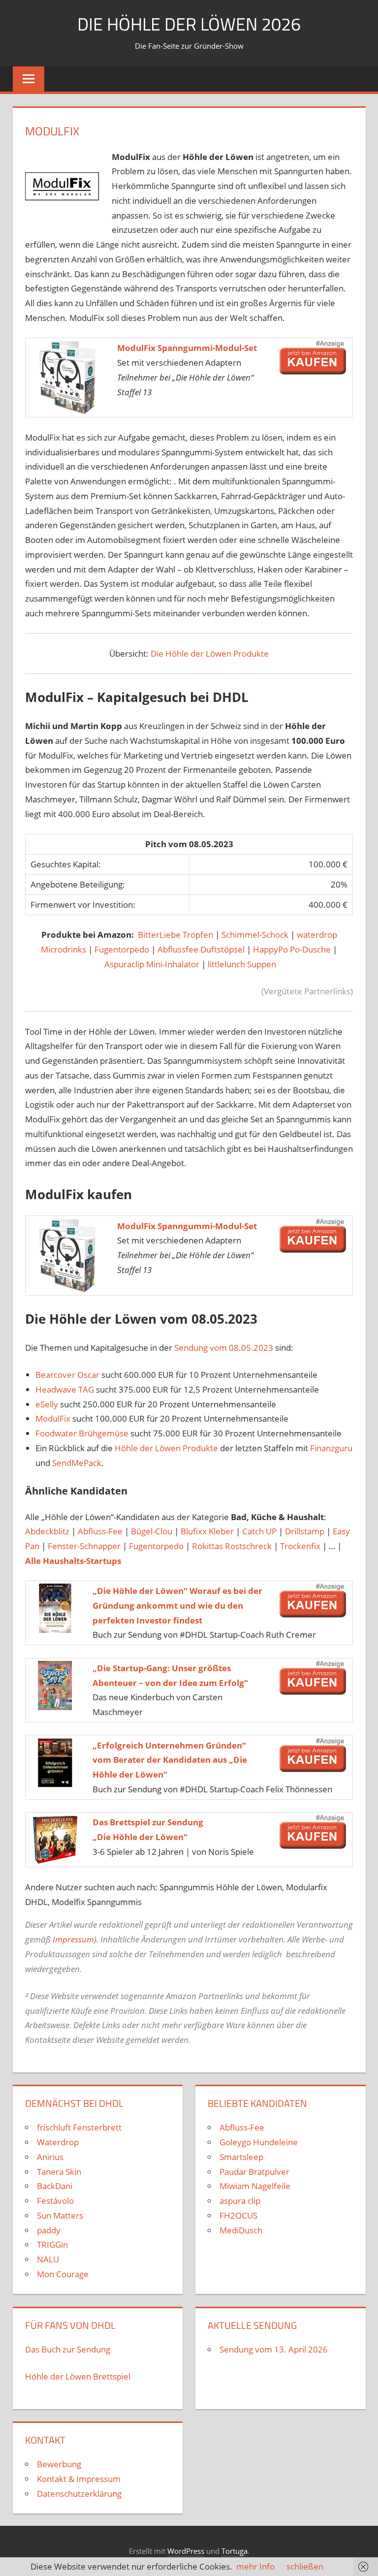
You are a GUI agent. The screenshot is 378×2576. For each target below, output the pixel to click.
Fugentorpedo (122, 949)
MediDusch (241, 2230)
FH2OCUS (238, 2215)
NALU (48, 2259)
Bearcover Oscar (67, 1375)
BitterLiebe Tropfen (176, 935)
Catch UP (259, 1531)
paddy (49, 2230)
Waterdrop (58, 2142)
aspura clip (240, 2201)
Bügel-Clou (152, 1531)
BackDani (55, 2186)
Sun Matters (60, 2215)
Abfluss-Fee (100, 1531)
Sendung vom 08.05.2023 (224, 1348)
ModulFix (53, 1418)
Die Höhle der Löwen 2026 (189, 24)
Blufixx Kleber (207, 1531)
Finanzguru (331, 1448)
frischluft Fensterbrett (79, 2127)
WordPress (186, 2551)
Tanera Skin (59, 2172)
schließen (305, 2566)
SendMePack (77, 1463)
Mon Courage (63, 2274)
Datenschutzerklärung (79, 2494)
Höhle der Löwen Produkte (166, 1448)
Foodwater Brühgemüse (82, 1433)
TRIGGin (52, 2244)
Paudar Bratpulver (254, 2172)
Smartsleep (241, 2157)
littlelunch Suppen (242, 964)
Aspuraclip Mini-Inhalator (152, 964)
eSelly (47, 1404)
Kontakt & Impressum (79, 2479)
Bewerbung (59, 2464)
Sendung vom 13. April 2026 (274, 2349)
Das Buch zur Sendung (68, 2349)
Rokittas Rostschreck (232, 1546)
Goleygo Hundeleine (259, 2142)
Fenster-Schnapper (84, 1546)
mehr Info (255, 2566)
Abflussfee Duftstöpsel (201, 949)
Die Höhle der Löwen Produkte (210, 653)
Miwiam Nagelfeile (255, 2186)
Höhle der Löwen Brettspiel (78, 2376)
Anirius (50, 2157)
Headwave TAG (65, 1389)
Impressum (73, 1939)
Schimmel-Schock (256, 935)
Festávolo (55, 2201)
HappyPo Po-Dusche (292, 949)
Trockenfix (300, 1546)
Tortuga (235, 2551)
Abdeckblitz (47, 1531)
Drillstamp (305, 1531)
